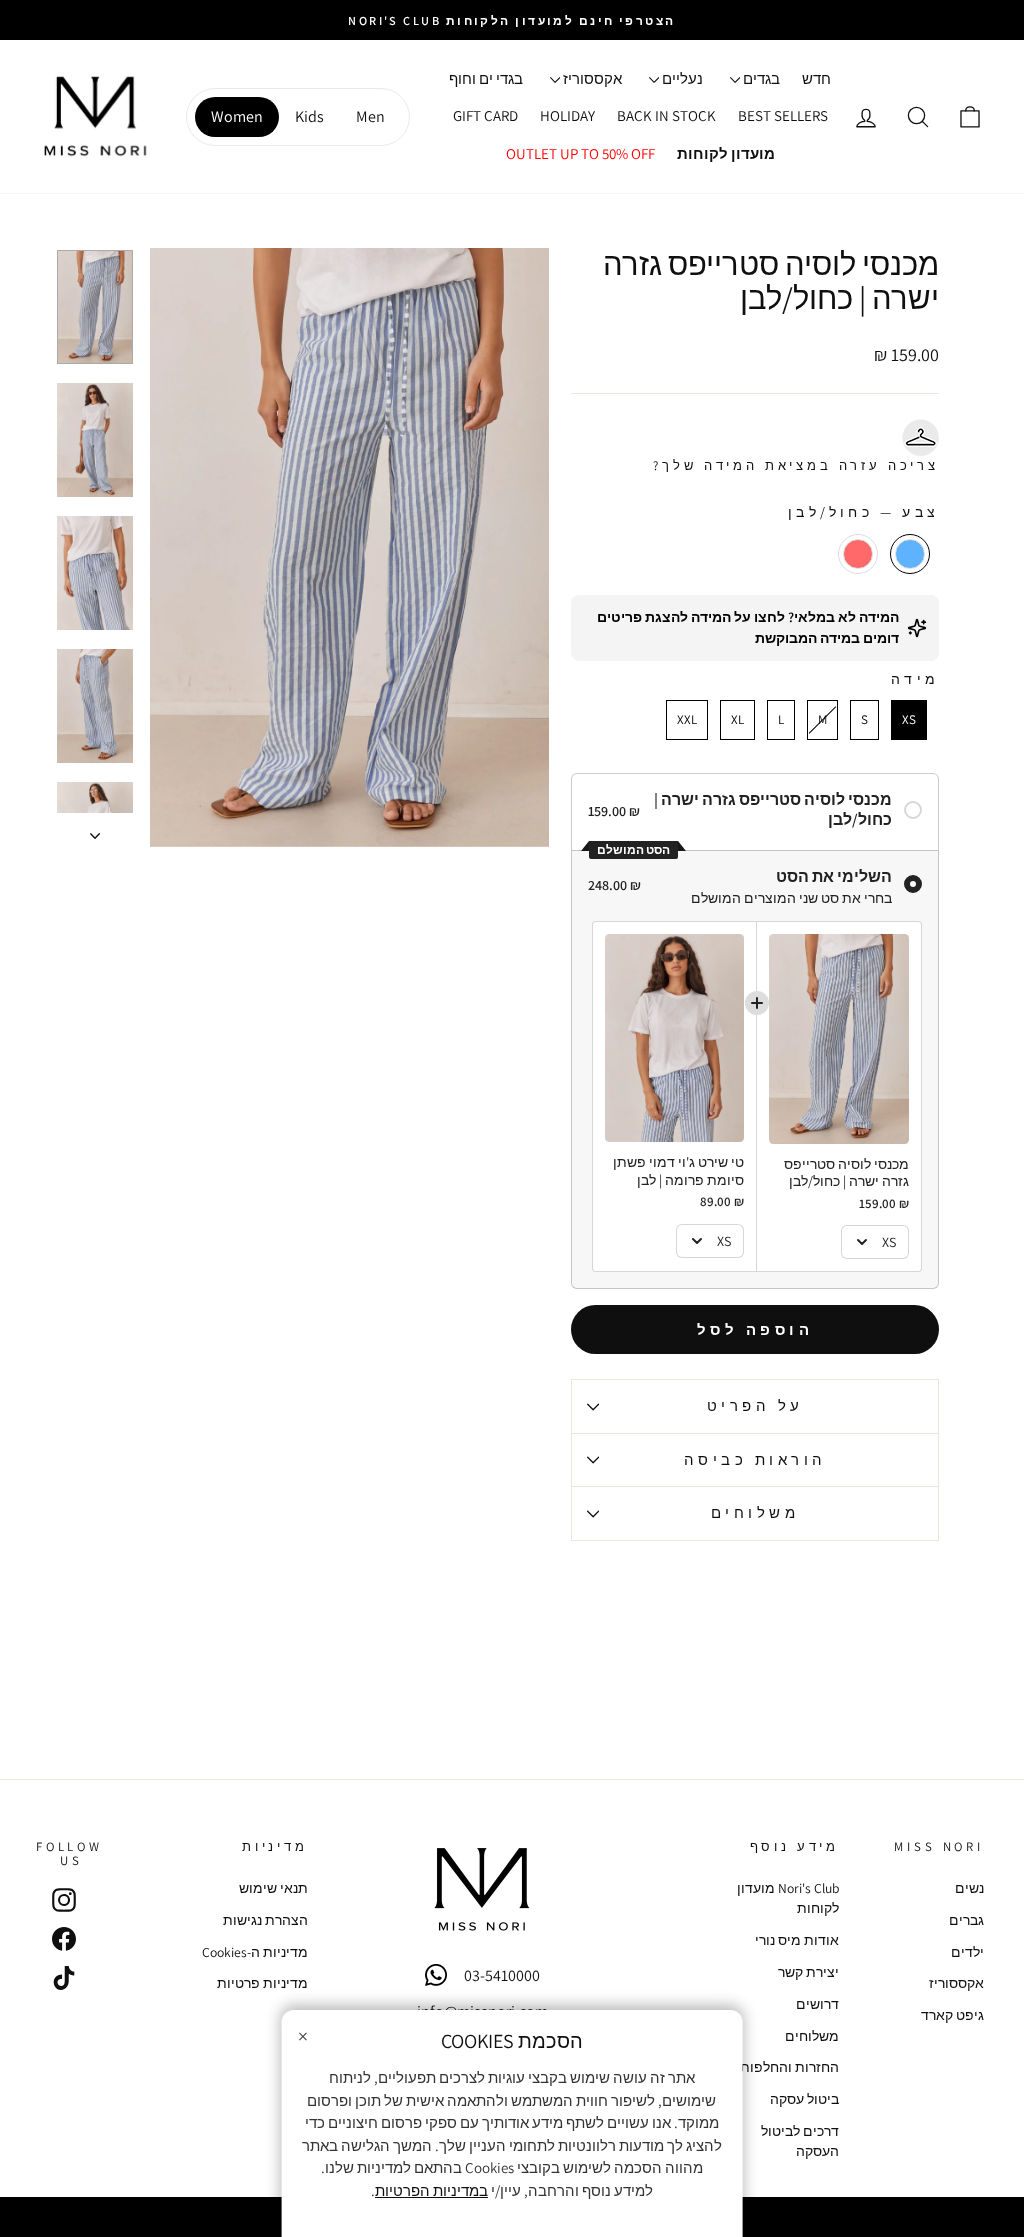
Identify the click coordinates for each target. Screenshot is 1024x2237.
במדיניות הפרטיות (431, 2190)
